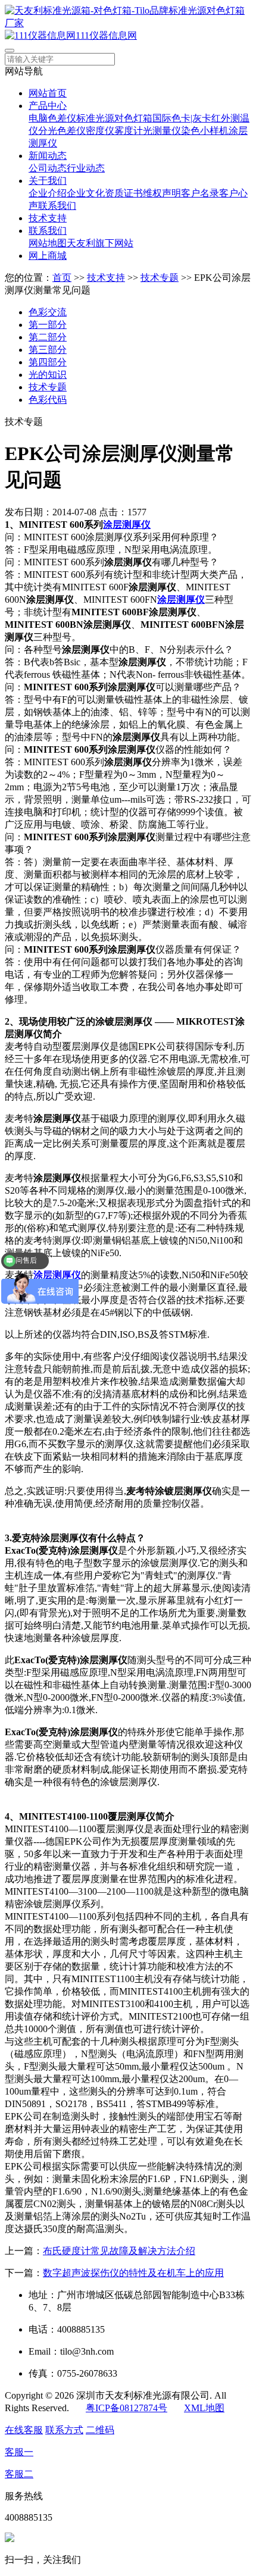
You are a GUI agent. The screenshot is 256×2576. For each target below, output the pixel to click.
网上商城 (48, 256)
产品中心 (48, 106)
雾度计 (129, 131)
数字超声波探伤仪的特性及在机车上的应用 (133, 2273)
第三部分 (48, 350)
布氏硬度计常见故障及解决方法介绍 (119, 2251)
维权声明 (162, 193)
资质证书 (124, 193)
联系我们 (57, 206)
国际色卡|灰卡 (182, 118)
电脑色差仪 (52, 118)
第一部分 (48, 325)
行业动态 (86, 168)
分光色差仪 (62, 131)
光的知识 (48, 375)
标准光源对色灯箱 (114, 118)
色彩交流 (48, 312)
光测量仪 (162, 131)
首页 (62, 278)
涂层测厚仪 (127, 525)
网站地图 (48, 243)
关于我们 (48, 181)
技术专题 (160, 278)
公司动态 (48, 168)
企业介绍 (48, 193)
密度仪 (100, 131)
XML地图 (204, 2408)
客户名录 (200, 193)
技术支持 (48, 218)
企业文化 (86, 193)
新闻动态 (48, 156)
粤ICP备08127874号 (127, 2408)
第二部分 (48, 337)
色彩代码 (48, 400)
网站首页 (48, 93)
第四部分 (48, 362)
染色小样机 (205, 131)
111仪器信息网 (106, 35)
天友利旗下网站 (100, 243)
